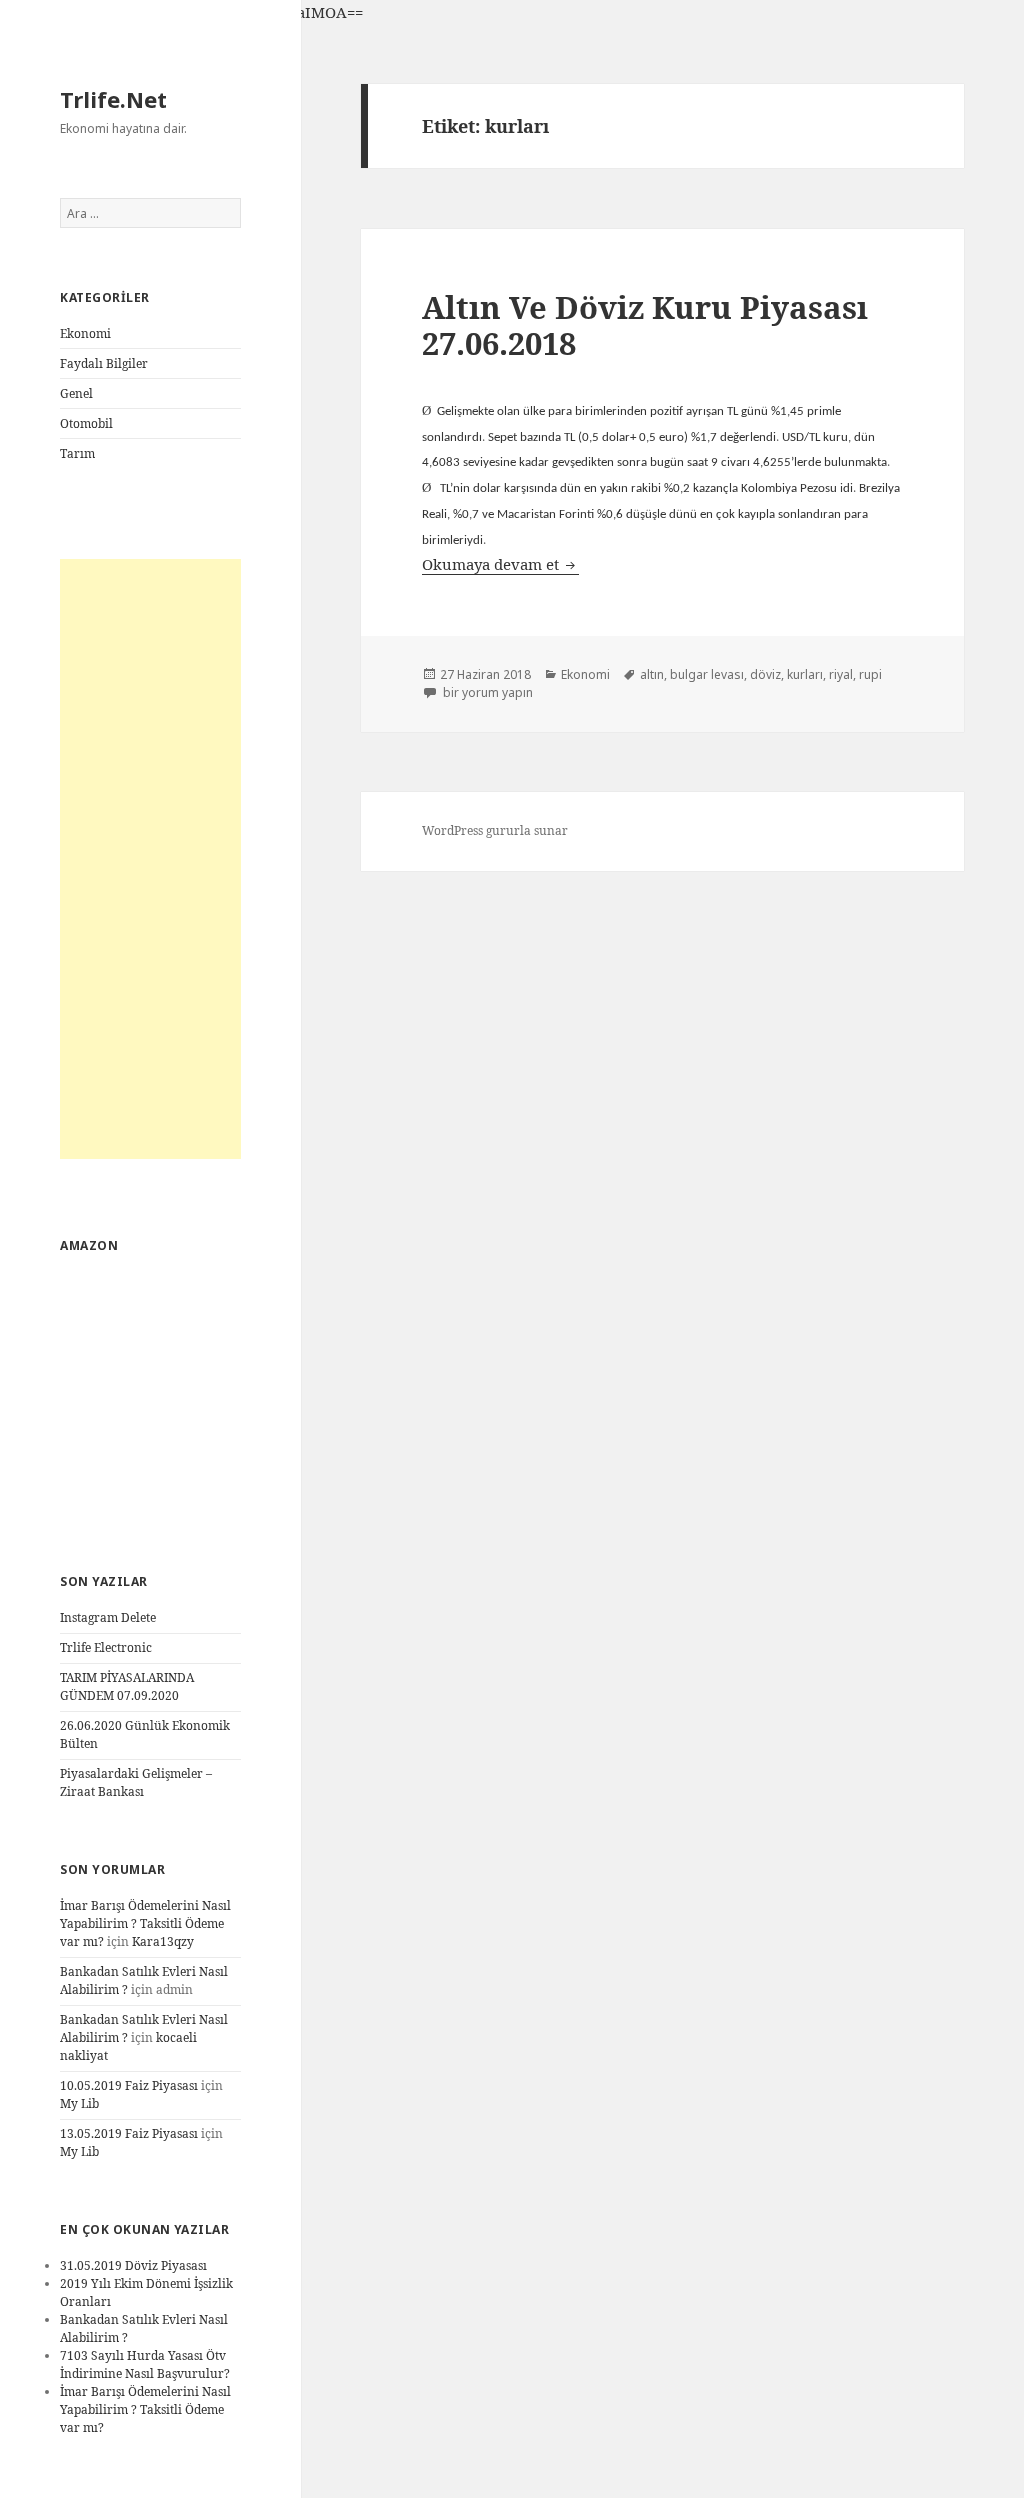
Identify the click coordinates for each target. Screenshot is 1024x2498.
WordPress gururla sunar (495, 830)
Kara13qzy (163, 1941)
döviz (765, 674)
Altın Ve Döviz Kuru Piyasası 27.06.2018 (645, 325)
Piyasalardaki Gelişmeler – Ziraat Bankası (136, 1782)
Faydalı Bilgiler (104, 363)
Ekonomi (85, 333)
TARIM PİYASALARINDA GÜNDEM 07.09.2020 (127, 1686)
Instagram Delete (108, 1617)
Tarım (77, 453)
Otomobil (86, 423)
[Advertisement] (150, 859)
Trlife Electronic (106, 1647)
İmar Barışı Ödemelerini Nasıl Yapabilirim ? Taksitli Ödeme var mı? (145, 1923)
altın (652, 674)
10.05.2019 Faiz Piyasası (129, 2085)
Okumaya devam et (500, 564)
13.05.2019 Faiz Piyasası (129, 2133)
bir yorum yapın (486, 692)
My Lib (79, 2103)
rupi (870, 674)
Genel (76, 393)
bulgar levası (707, 674)
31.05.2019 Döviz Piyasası (133, 2265)
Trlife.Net (113, 99)
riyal (841, 674)
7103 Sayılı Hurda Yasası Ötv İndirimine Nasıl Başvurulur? (145, 2364)
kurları (805, 674)
